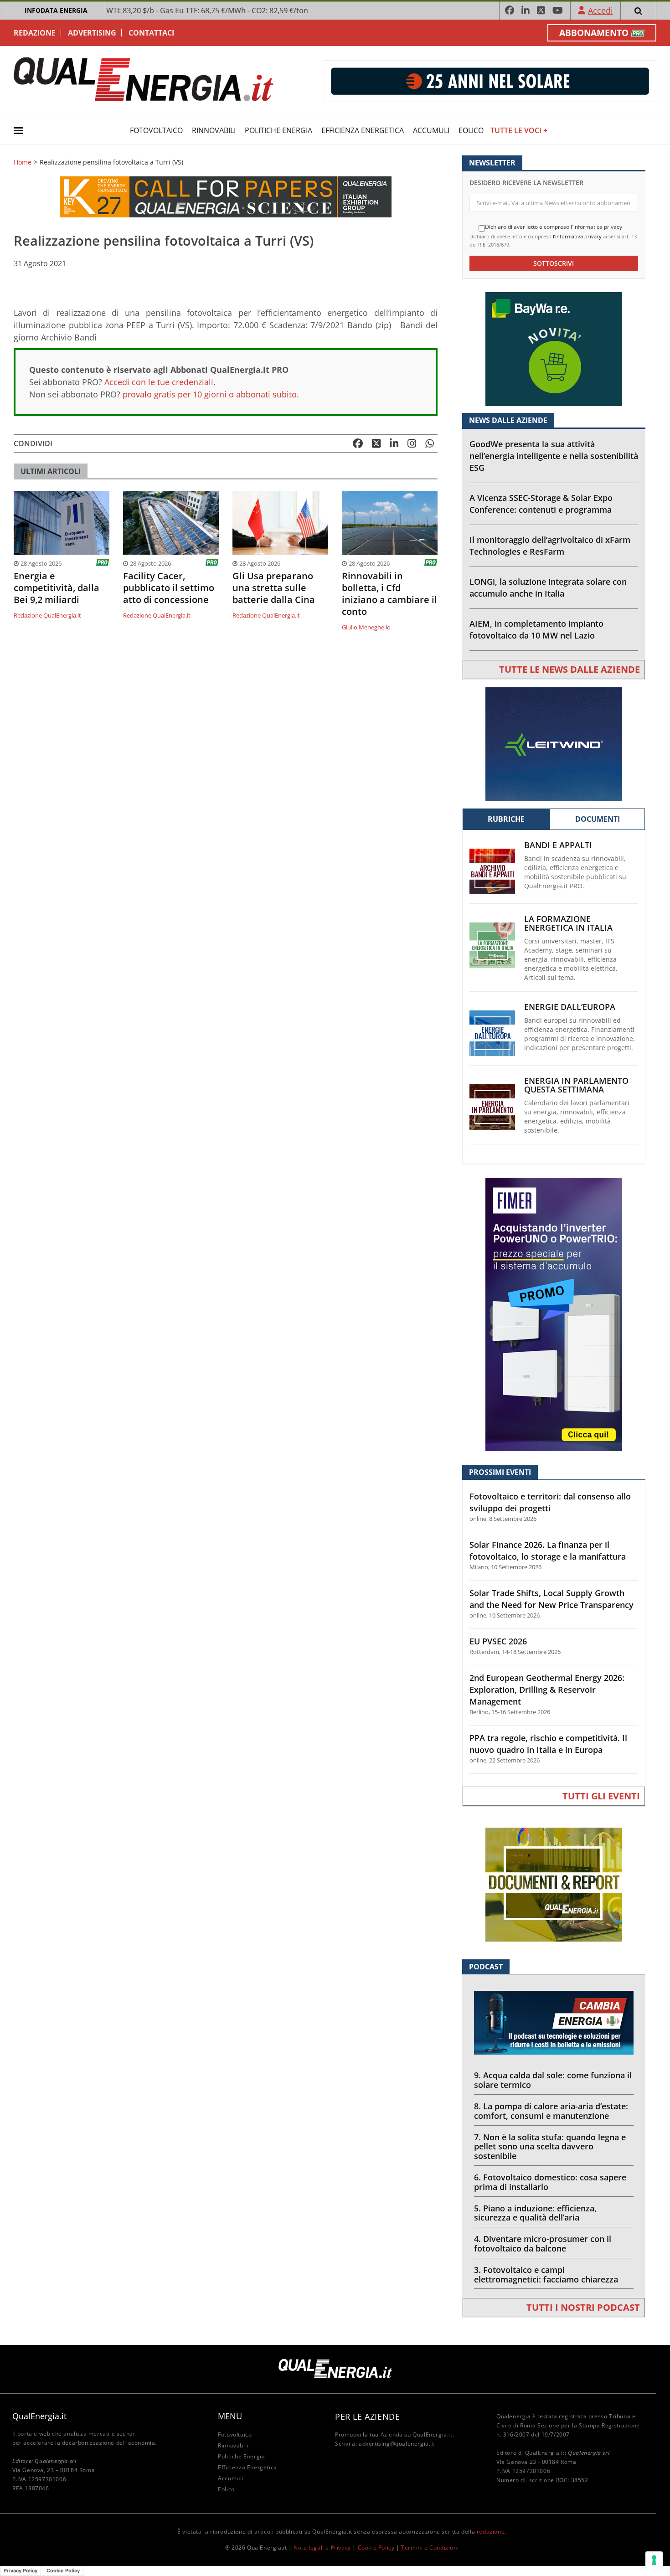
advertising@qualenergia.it (397, 2444)
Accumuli (431, 130)
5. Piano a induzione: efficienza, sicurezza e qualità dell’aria (535, 2213)
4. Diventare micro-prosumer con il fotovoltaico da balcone (543, 2244)
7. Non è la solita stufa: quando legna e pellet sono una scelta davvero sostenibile (550, 2147)
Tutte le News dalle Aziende (569, 669)
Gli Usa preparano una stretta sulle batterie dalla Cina (274, 588)
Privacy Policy (21, 2571)
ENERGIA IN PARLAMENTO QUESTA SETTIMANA (576, 1085)
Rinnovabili (214, 130)
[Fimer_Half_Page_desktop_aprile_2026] (554, 1314)
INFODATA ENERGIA (56, 10)
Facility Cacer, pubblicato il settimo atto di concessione (169, 588)
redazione (491, 2532)
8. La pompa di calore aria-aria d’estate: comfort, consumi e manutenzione (551, 2111)
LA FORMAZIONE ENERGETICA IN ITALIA (568, 923)
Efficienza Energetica (363, 130)
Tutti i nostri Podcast (583, 2307)
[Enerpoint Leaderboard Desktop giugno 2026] (490, 80)
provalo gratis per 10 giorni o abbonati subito (210, 394)
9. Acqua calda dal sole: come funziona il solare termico (553, 2080)
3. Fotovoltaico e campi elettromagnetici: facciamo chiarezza (546, 2275)
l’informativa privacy (577, 236)
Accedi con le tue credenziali (159, 382)
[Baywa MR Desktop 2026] (554, 348)
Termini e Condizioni (430, 2548)
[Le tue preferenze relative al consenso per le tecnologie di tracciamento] (654, 2560)
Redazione (35, 33)
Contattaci (151, 33)
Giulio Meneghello (366, 627)
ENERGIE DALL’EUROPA (570, 1007)
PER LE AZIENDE (367, 2416)
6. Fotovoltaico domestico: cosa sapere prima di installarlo (550, 2182)
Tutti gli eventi (601, 1796)
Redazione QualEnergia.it (47, 615)
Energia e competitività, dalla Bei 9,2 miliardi (57, 588)
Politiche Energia (278, 130)
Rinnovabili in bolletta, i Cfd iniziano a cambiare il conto (389, 594)
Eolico (471, 130)
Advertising (92, 33)
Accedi (600, 10)
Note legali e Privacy (322, 2548)
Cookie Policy (376, 2548)
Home (23, 162)
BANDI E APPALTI (558, 845)
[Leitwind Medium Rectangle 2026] (554, 744)
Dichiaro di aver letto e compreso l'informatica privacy (554, 227)
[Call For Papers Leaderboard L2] (226, 196)
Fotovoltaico (156, 130)
